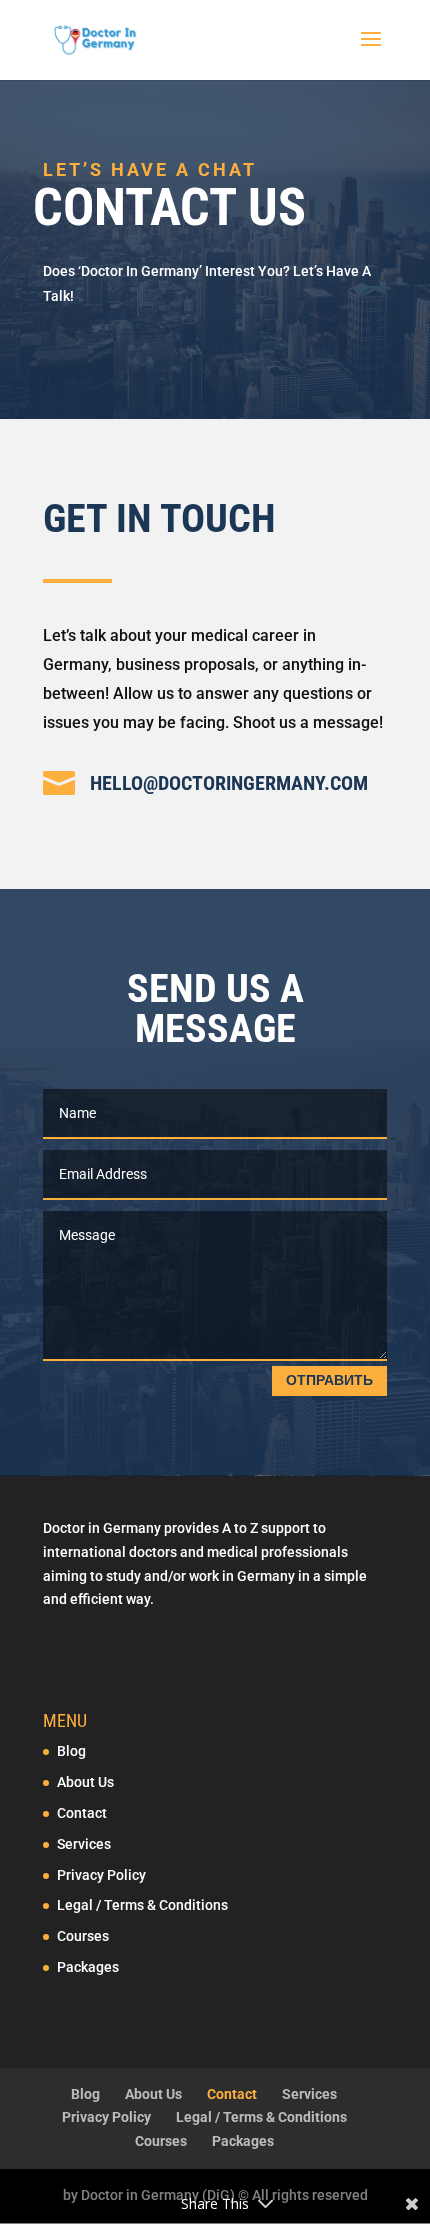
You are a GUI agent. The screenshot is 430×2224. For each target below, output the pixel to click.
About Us (85, 1782)
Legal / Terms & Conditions (142, 1905)
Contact (82, 1813)
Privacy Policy (101, 1875)
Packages (88, 1967)
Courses (83, 1936)
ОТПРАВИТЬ (329, 1380)
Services (84, 1844)
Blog (71, 1751)
